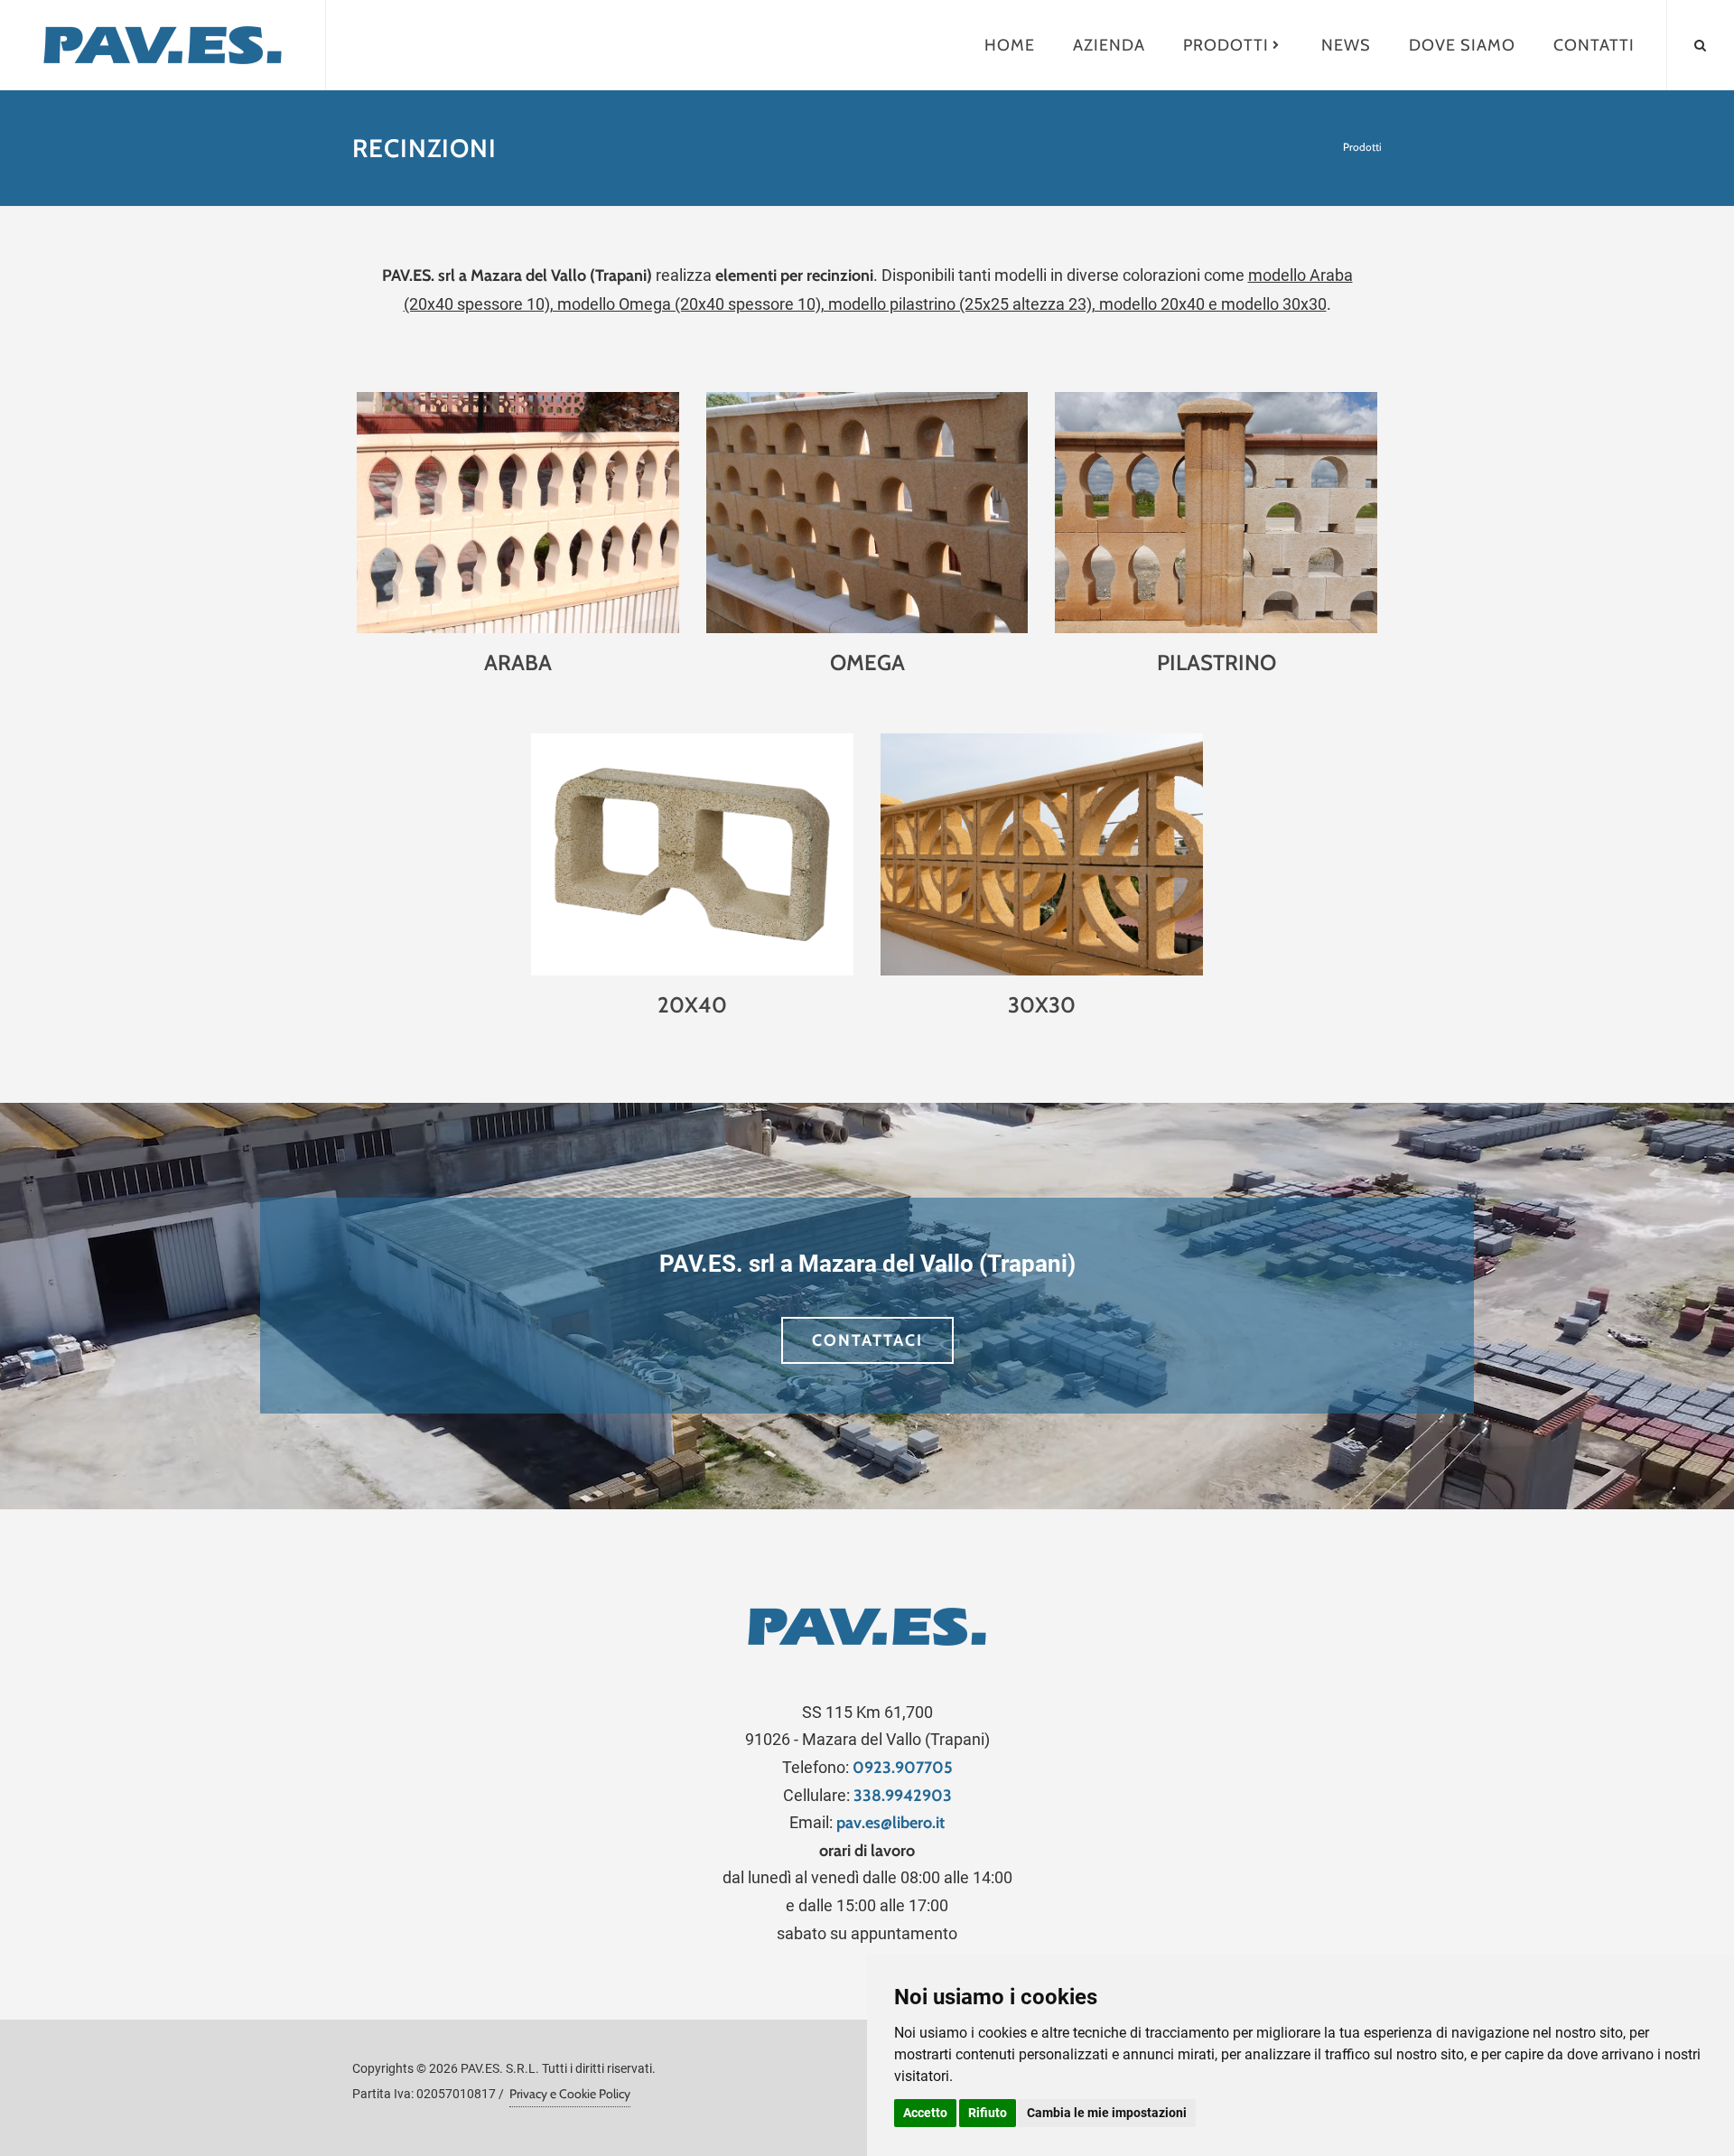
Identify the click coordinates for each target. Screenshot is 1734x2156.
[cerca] (1701, 42)
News (1346, 45)
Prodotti (1226, 45)
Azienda (1109, 45)
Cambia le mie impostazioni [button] (1107, 2113)
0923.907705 (903, 1768)
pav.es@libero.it (890, 1823)
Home (1010, 45)
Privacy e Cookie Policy (570, 2094)
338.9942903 (903, 1796)
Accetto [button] (925, 2113)
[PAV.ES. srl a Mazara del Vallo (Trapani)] (163, 45)
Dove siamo (1462, 45)
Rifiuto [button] (988, 2113)
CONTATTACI (867, 1340)
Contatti (1594, 45)
